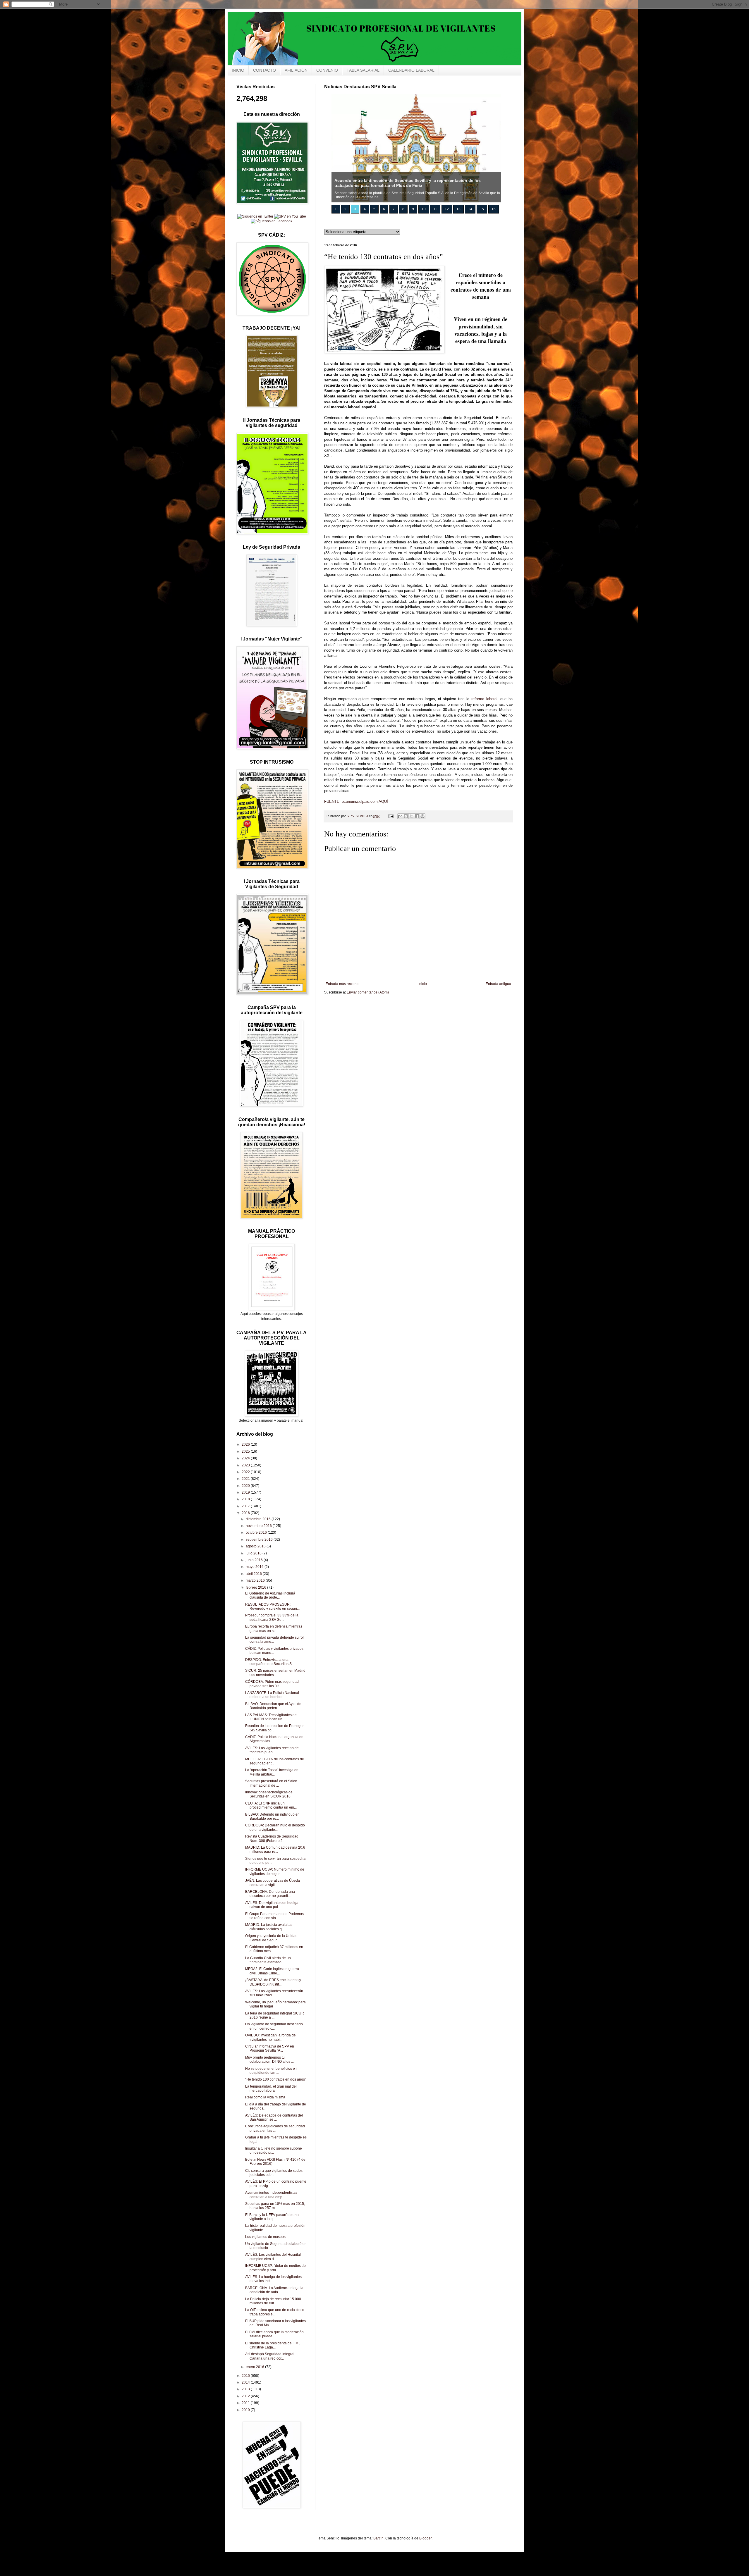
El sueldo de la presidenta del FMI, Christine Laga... (273, 2345)
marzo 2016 (256, 1580)
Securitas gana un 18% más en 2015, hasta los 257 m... (275, 2206)
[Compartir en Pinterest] (422, 816)
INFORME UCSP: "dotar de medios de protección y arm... (275, 2268)
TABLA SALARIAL (363, 70)
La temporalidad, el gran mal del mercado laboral (271, 2088)
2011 (246, 2403)
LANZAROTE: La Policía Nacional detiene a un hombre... (272, 1695)
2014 (246, 2382)
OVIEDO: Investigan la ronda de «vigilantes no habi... (270, 2037)
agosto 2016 (256, 1546)
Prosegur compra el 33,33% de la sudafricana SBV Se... (272, 1617)
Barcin (378, 2538)
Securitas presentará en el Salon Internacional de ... (271, 1783)
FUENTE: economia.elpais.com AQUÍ (356, 801)
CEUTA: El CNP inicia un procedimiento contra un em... (271, 1805)
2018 (246, 1499)
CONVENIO (327, 70)
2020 (246, 1486)
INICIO (238, 70)
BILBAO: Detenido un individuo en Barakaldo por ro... (272, 1816)
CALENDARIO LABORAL (411, 70)
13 (458, 209)
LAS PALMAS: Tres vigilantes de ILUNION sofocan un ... (271, 1717)
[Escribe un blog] (406, 816)
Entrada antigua (498, 984)
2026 (246, 1444)
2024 (246, 1458)
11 (435, 209)
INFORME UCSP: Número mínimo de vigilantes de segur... (275, 1871)
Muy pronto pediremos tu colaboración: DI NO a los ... (269, 2060)
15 (482, 209)
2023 (246, 1465)
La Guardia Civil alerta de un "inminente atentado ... (268, 1960)
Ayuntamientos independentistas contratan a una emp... (271, 2195)
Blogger (425, 2538)
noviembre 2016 (259, 1526)
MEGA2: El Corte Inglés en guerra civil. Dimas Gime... (272, 1971)
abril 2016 (254, 1574)
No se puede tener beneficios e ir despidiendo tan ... (272, 2071)
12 (447, 209)
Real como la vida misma (265, 2097)
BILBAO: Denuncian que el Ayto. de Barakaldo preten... (273, 1706)
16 (494, 209)
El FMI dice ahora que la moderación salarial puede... (274, 2334)
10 (424, 209)
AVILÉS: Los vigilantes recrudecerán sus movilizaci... (274, 1993)
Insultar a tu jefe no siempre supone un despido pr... (274, 2150)
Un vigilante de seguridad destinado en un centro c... (274, 2026)
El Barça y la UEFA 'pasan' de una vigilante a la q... (272, 2217)
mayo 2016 (255, 1567)
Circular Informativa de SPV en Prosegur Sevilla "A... (270, 2048)
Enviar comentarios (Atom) (368, 992)
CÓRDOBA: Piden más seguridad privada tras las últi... (272, 1684)
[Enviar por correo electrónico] (400, 816)
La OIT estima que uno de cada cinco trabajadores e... (275, 2312)
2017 (246, 1506)
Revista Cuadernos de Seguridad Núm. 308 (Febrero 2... (272, 1838)
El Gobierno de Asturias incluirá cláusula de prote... (270, 1595)
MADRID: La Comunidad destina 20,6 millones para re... (275, 1850)
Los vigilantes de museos (265, 2237)
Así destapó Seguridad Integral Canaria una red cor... (270, 2356)
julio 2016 (254, 1553)
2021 (246, 1479)
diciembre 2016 (259, 1519)
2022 (246, 1472)
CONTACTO (264, 70)
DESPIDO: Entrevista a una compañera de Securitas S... (270, 1662)
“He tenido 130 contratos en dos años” (276, 2079)
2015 (246, 2376)
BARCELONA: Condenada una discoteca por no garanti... (270, 1894)
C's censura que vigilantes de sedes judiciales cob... (274, 2173)
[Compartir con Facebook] (417, 816)
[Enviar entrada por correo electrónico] (391, 816)
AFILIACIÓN (296, 70)
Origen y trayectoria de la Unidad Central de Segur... (271, 1938)
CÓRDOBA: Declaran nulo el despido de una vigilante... (275, 1827)
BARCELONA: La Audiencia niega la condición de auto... (274, 2290)
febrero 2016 (256, 1587)
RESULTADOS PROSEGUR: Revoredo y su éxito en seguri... (272, 1606)
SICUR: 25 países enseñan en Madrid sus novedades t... (275, 1673)
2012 (246, 2396)
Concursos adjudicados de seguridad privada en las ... (275, 2128)
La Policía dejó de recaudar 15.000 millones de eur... (273, 2301)
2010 (246, 2410)
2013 (246, 2389)
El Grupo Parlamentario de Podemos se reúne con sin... (274, 1916)
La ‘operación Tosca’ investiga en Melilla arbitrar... (272, 1772)
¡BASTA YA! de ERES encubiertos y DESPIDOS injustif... (273, 1982)
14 (470, 209)
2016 (246, 1513)
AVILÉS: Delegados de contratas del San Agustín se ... (274, 2117)
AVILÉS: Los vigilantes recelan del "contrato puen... (272, 1750)
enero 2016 (255, 2367)
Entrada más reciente (343, 984)
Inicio (423, 984)
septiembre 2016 (260, 1540)
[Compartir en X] (411, 816)
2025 (246, 1451)
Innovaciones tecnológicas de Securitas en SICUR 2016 (269, 1794)
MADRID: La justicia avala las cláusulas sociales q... (269, 1927)
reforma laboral (484, 699)
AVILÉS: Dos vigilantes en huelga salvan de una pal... (272, 1905)
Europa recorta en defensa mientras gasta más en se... (274, 1628)
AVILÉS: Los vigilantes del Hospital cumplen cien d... (273, 2257)
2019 (246, 1492)
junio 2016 (255, 1560)
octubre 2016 (257, 1532)
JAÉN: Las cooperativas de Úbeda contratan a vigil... (273, 1883)
